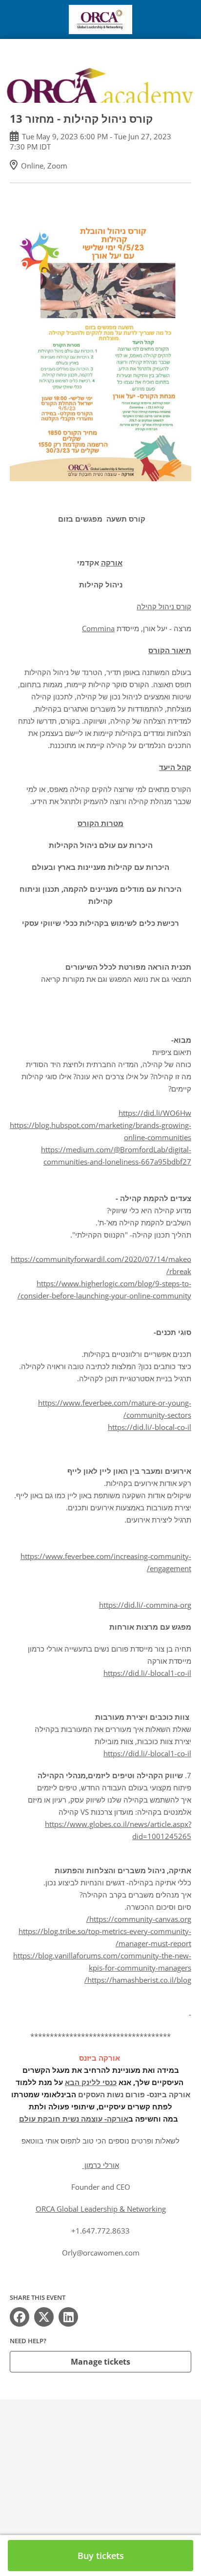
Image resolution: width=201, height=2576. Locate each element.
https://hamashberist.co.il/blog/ (138, 1980)
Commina (98, 628)
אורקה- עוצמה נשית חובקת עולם (74, 2119)
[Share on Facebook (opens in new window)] (20, 2317)
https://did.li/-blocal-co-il (150, 1427)
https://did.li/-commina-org (145, 1605)
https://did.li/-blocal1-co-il (147, 1673)
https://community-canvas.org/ (139, 1919)
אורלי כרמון (101, 2165)
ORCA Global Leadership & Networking (101, 2209)
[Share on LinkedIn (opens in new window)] (68, 2317)
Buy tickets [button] (101, 2556)
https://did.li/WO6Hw (155, 1113)
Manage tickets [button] (100, 2362)
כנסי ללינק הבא (91, 2082)
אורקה (112, 563)
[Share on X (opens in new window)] (44, 2317)
